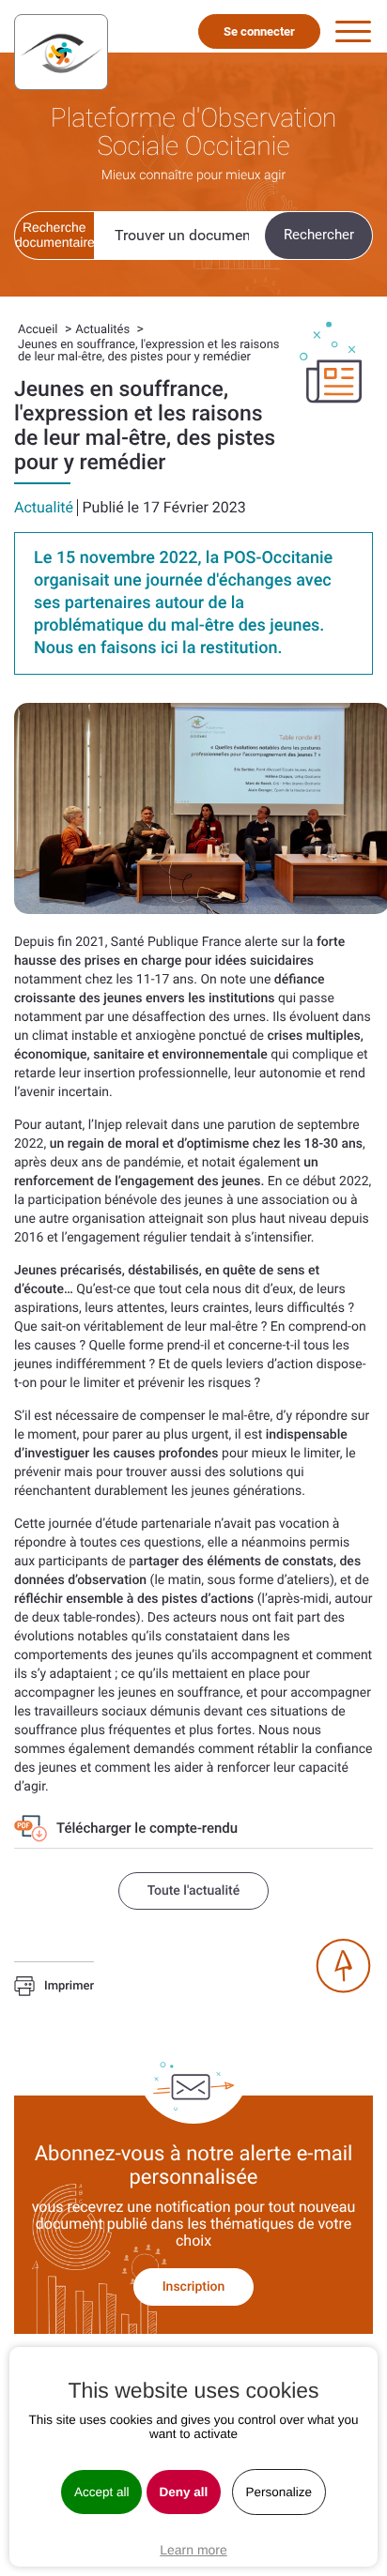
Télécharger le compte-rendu (149, 1828)
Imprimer (69, 1987)
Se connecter (259, 31)
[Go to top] (343, 1966)
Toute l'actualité (193, 1891)
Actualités (102, 330)
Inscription (194, 2287)
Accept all (102, 2492)
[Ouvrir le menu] (353, 32)
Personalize (279, 2492)
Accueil (38, 330)
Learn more (193, 2550)
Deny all (184, 2492)
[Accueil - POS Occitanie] (61, 52)
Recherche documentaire (54, 235)
